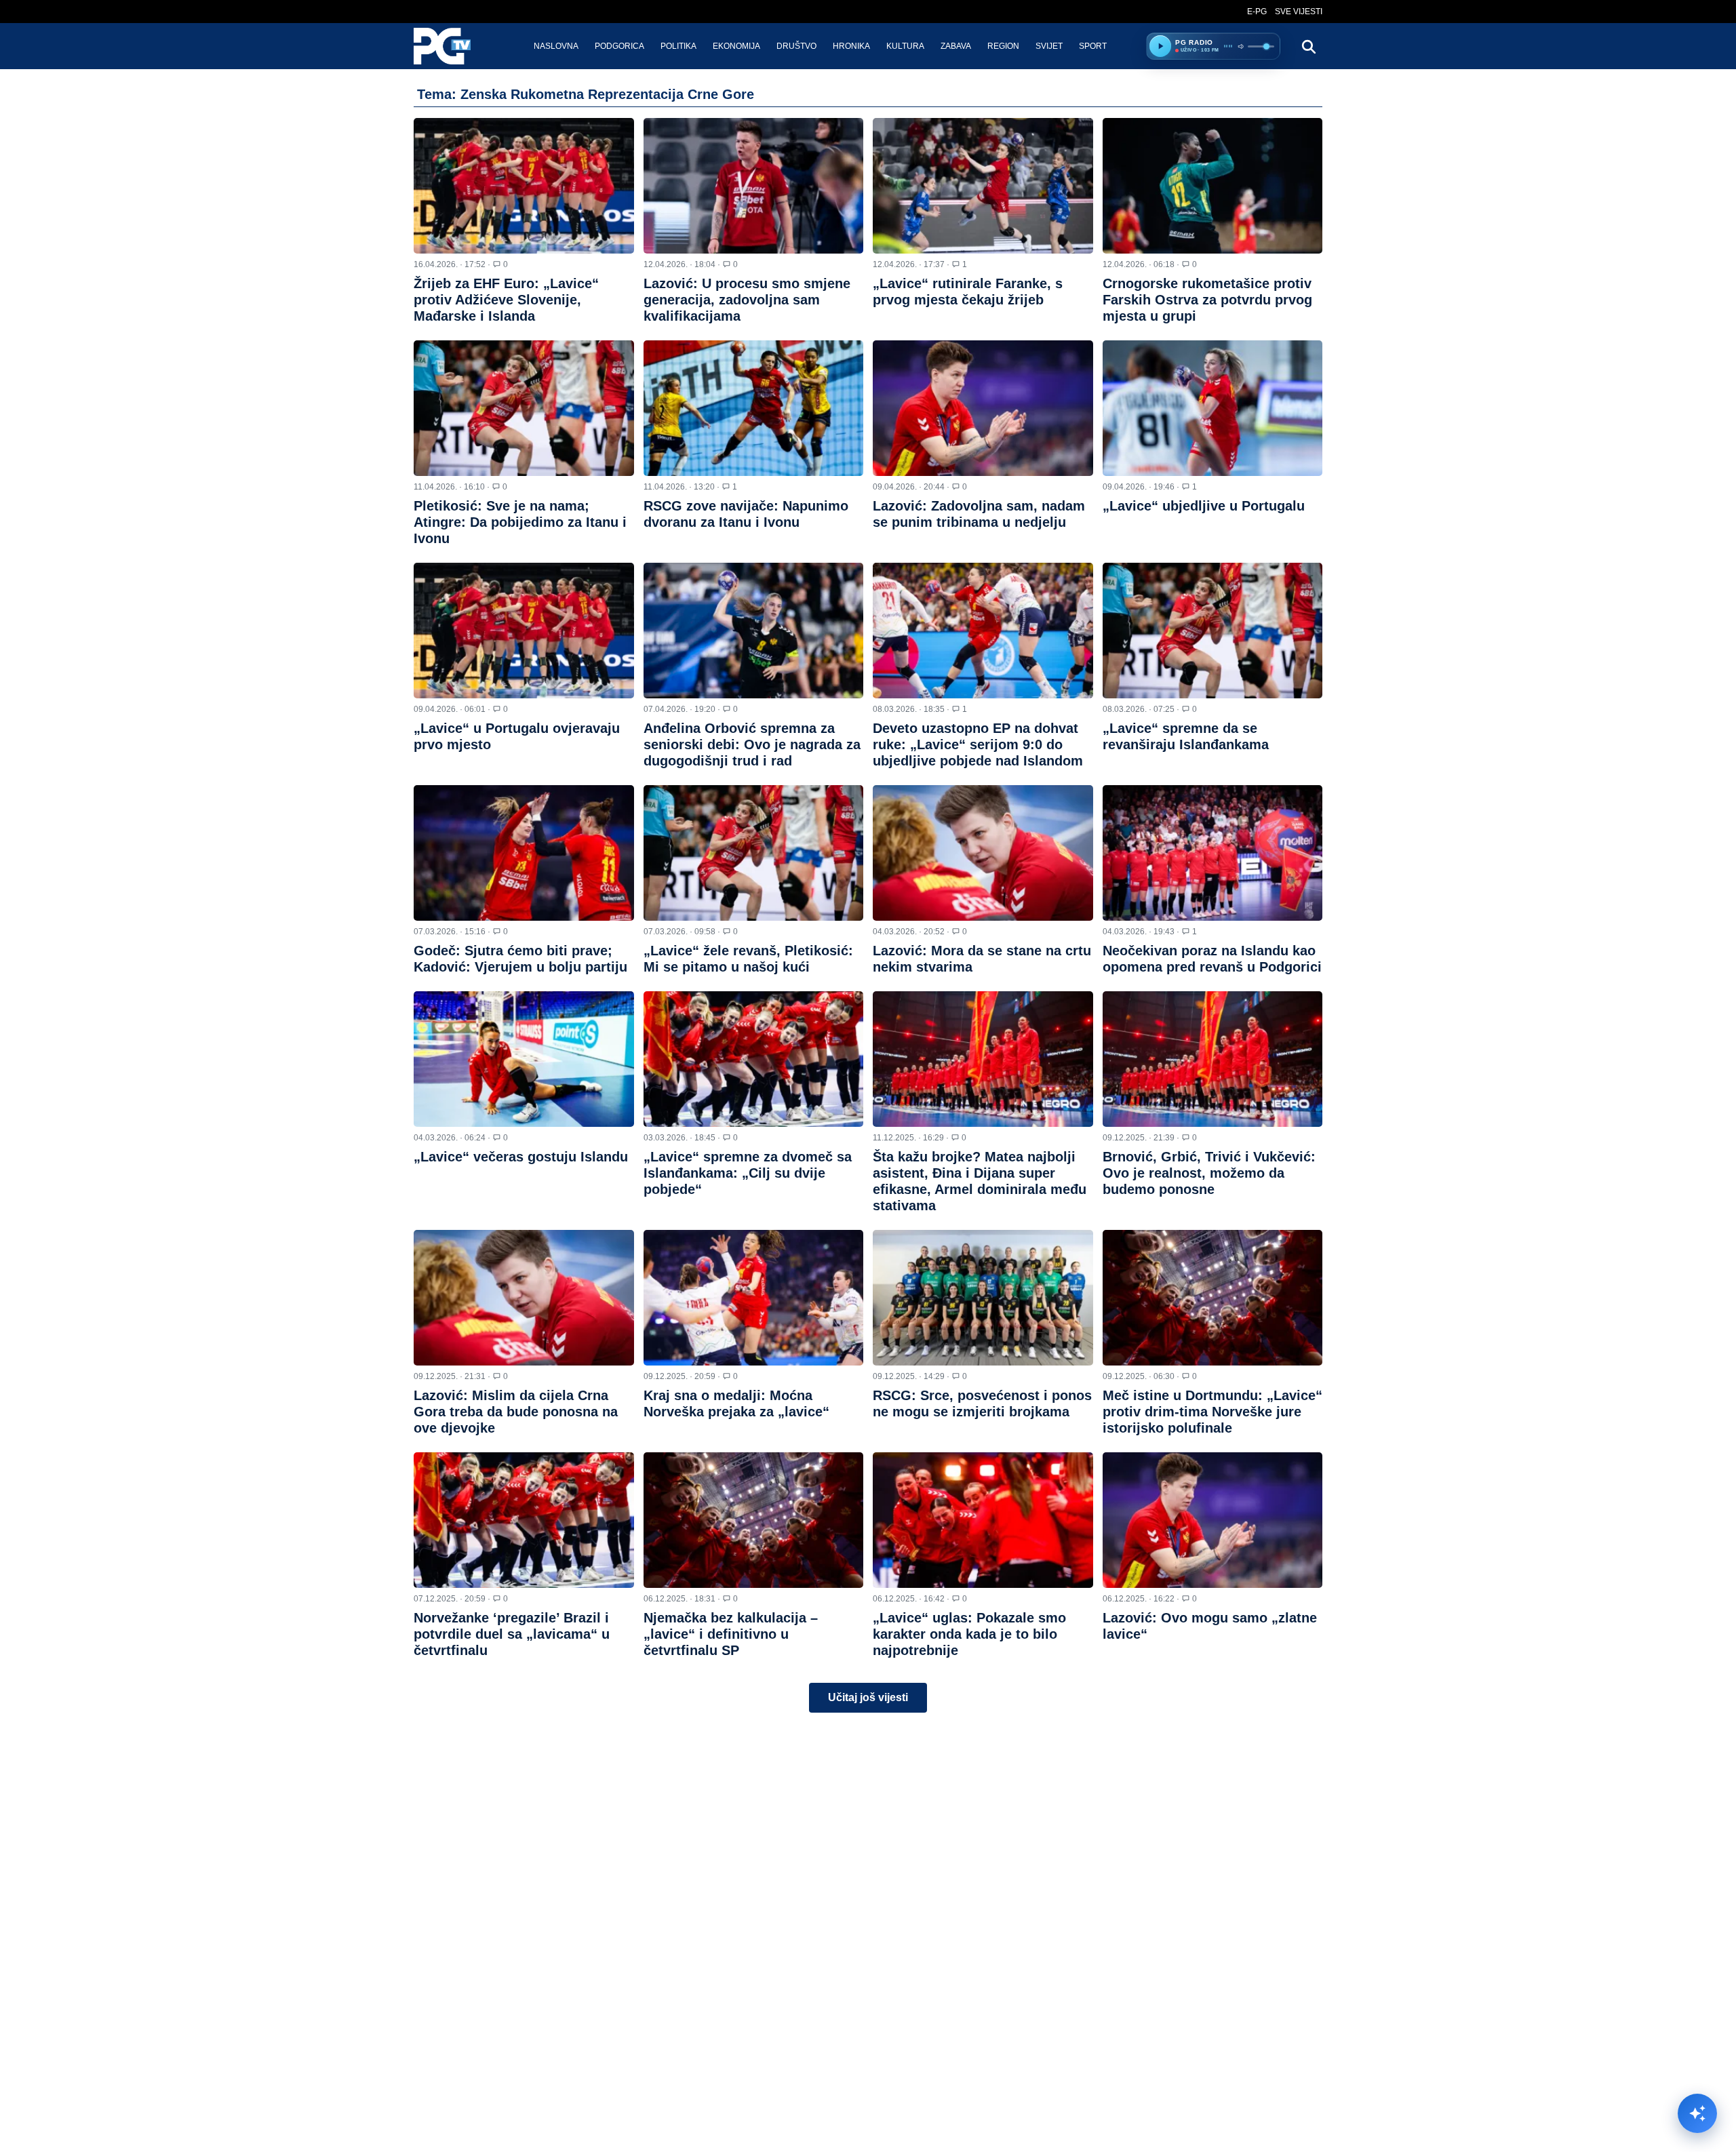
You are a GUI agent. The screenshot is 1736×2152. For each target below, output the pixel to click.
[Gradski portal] (454, 46)
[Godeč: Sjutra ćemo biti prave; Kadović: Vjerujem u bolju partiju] (524, 853)
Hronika (851, 46)
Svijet (1049, 46)
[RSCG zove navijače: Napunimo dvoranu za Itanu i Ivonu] (754, 408)
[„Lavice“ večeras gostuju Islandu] (524, 1059)
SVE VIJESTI (1299, 12)
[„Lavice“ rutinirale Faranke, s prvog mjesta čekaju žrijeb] (983, 186)
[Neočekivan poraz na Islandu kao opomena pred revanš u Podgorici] (1213, 853)
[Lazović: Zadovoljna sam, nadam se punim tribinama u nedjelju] (983, 408)
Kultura (905, 46)
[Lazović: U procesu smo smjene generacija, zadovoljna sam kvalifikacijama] (754, 186)
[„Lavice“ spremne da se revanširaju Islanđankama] (1213, 631)
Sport (1093, 46)
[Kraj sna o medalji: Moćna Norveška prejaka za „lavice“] (754, 1298)
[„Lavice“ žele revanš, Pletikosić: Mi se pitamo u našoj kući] (754, 853)
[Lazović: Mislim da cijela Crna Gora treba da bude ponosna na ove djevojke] (524, 1298)
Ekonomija (736, 46)
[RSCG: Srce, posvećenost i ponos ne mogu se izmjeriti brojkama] (983, 1298)
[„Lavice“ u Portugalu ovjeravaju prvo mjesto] (524, 631)
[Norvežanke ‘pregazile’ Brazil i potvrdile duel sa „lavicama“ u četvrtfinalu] (524, 1520)
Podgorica (619, 46)
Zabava (956, 46)
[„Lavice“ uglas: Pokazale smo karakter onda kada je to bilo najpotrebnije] (983, 1520)
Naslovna (556, 46)
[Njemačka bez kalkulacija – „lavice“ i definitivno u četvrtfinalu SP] (754, 1520)
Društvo (796, 46)
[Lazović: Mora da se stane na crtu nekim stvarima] (983, 853)
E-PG (1257, 12)
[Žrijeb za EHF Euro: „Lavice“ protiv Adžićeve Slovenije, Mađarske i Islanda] (524, 186)
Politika (678, 46)
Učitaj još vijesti (868, 1697)
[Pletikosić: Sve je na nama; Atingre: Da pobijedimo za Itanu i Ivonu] (524, 408)
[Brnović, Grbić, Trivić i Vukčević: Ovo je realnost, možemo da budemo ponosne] (1213, 1059)
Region (1003, 46)
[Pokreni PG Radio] (1160, 46)
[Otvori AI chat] (1697, 2113)
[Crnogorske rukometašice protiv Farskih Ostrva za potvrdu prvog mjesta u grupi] (1213, 186)
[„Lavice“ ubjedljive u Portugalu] (1213, 408)
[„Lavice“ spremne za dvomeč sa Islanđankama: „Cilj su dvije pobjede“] (754, 1059)
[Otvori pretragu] (1308, 46)
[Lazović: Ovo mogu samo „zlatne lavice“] (1213, 1520)
